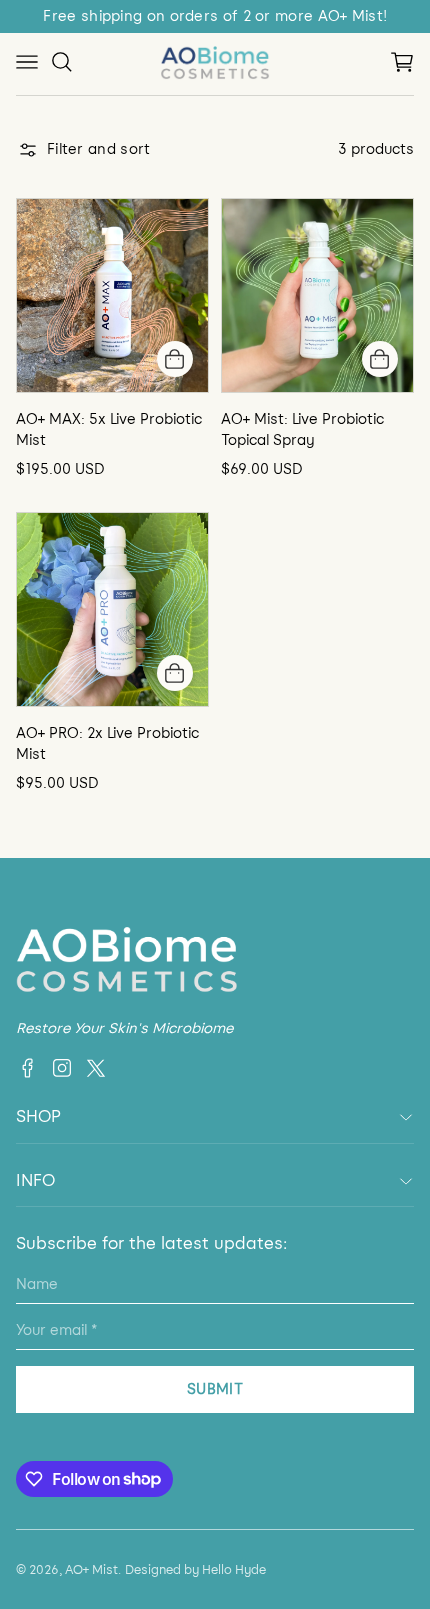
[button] (402, 62)
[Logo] (215, 62)
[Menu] (27, 62)
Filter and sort (99, 149)
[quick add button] (175, 359)
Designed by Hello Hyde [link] (195, 1570)
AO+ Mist (91, 1570)
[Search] (62, 62)
